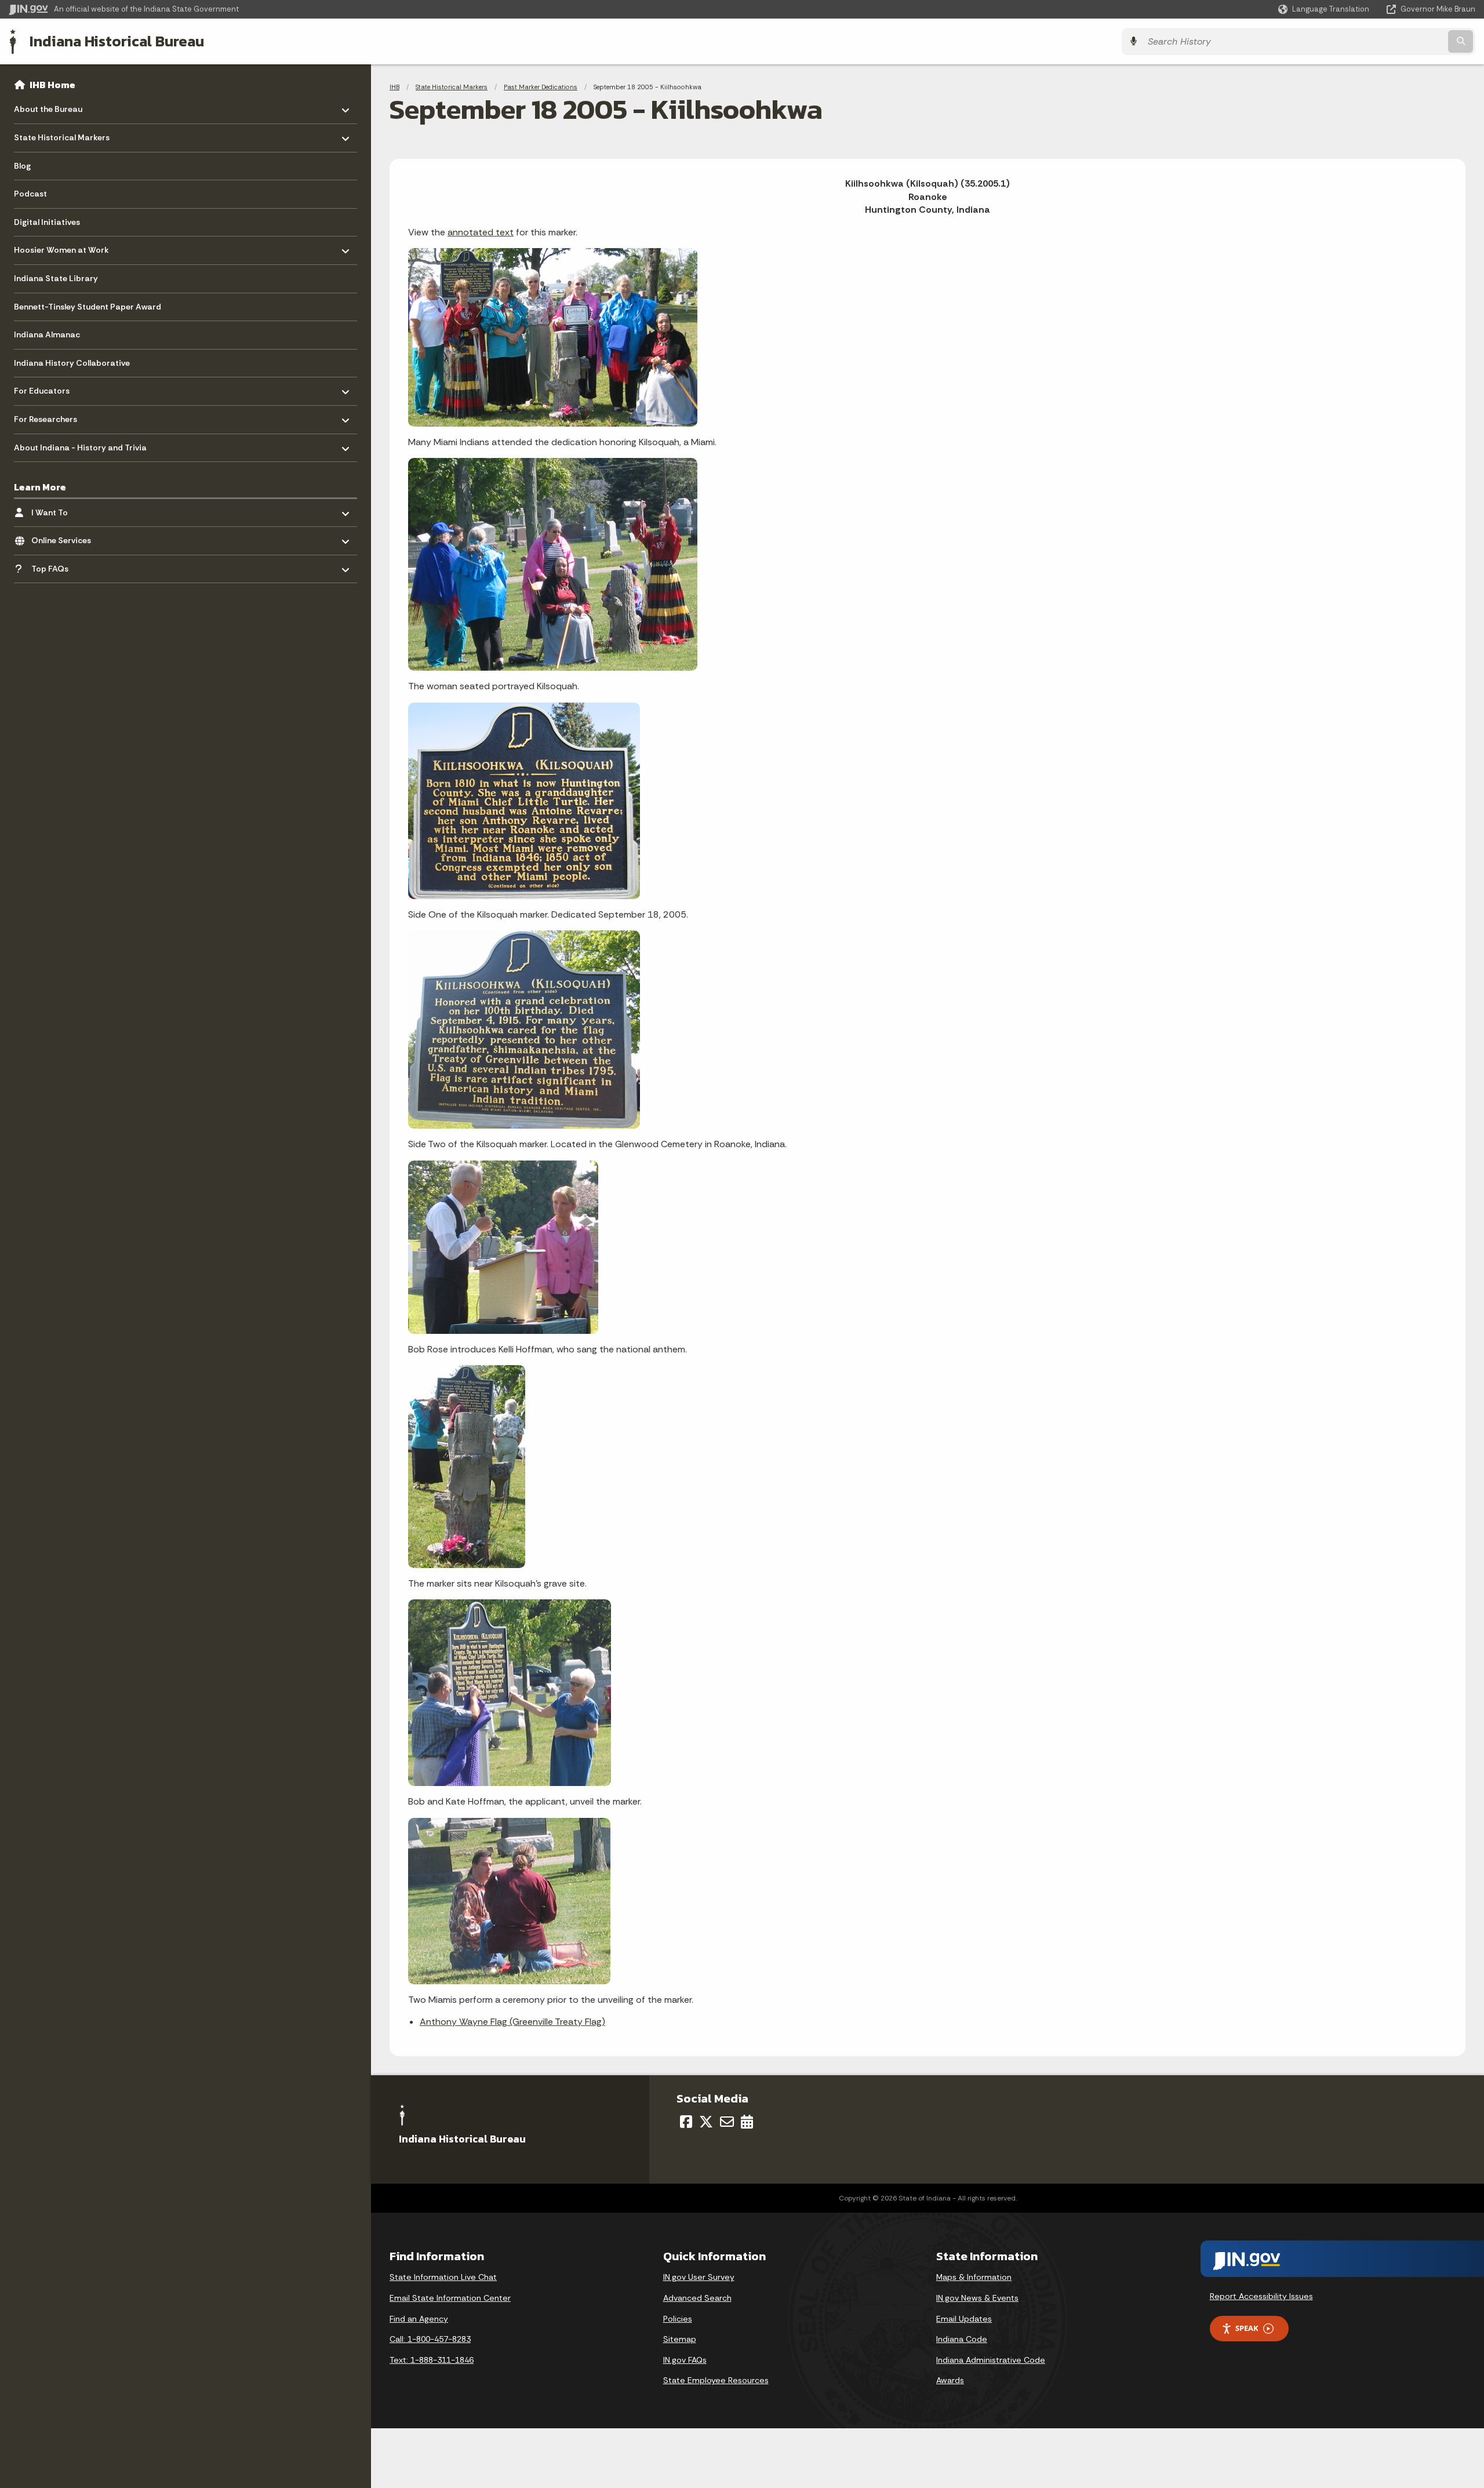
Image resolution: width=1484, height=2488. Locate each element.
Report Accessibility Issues (1261, 2296)
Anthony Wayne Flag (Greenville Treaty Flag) (512, 2022)
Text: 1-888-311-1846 (432, 2360)
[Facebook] (686, 2122)
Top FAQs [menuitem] (65, 565)
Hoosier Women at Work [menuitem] (61, 247)
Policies (678, 2319)
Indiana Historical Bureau (117, 41)
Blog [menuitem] (22, 166)
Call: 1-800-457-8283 (430, 2339)
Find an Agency (419, 2319)
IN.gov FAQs (685, 2360)
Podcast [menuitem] (30, 194)
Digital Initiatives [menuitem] (47, 222)
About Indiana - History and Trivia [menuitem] (80, 444)
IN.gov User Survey (699, 2277)
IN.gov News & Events (977, 2298)
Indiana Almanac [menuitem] (47, 334)
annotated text (481, 232)
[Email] (727, 2122)
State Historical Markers (452, 87)
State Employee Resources (716, 2380)
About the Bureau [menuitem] (48, 106)
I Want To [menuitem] (65, 509)
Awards (950, 2380)
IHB (394, 87)
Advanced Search (697, 2298)
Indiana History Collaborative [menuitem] (72, 363)
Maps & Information (974, 2277)
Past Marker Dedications (541, 87)
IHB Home (52, 85)
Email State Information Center (450, 2298)
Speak (1247, 2328)
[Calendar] (747, 2122)
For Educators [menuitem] (48, 388)
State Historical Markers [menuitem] (62, 135)
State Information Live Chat (443, 2277)
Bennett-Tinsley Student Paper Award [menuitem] (88, 307)
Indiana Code (962, 2339)
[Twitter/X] (706, 2122)
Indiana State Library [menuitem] (56, 278)
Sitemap (680, 2339)
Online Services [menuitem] (65, 538)
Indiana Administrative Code (991, 2360)
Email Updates (964, 2319)
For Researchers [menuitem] (48, 417)
